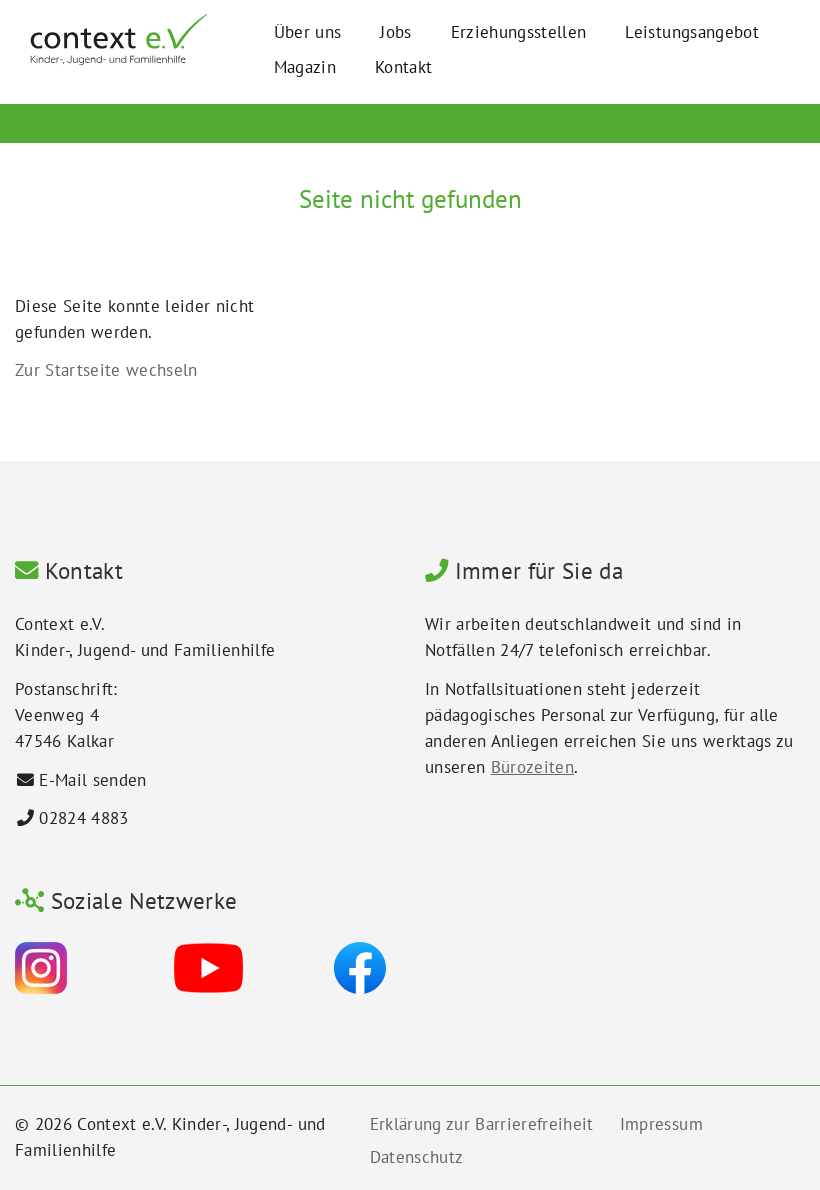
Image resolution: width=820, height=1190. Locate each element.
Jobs (395, 32)
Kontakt (403, 67)
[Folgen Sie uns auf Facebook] (360, 967)
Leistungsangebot (691, 32)
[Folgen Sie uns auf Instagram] (41, 967)
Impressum (661, 1124)
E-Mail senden (92, 780)
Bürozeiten (532, 767)
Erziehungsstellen (519, 32)
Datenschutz (417, 1157)
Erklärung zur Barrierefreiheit (482, 1124)
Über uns (308, 32)
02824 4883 (83, 818)
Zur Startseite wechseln (106, 370)
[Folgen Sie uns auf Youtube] (208, 967)
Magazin (305, 67)
